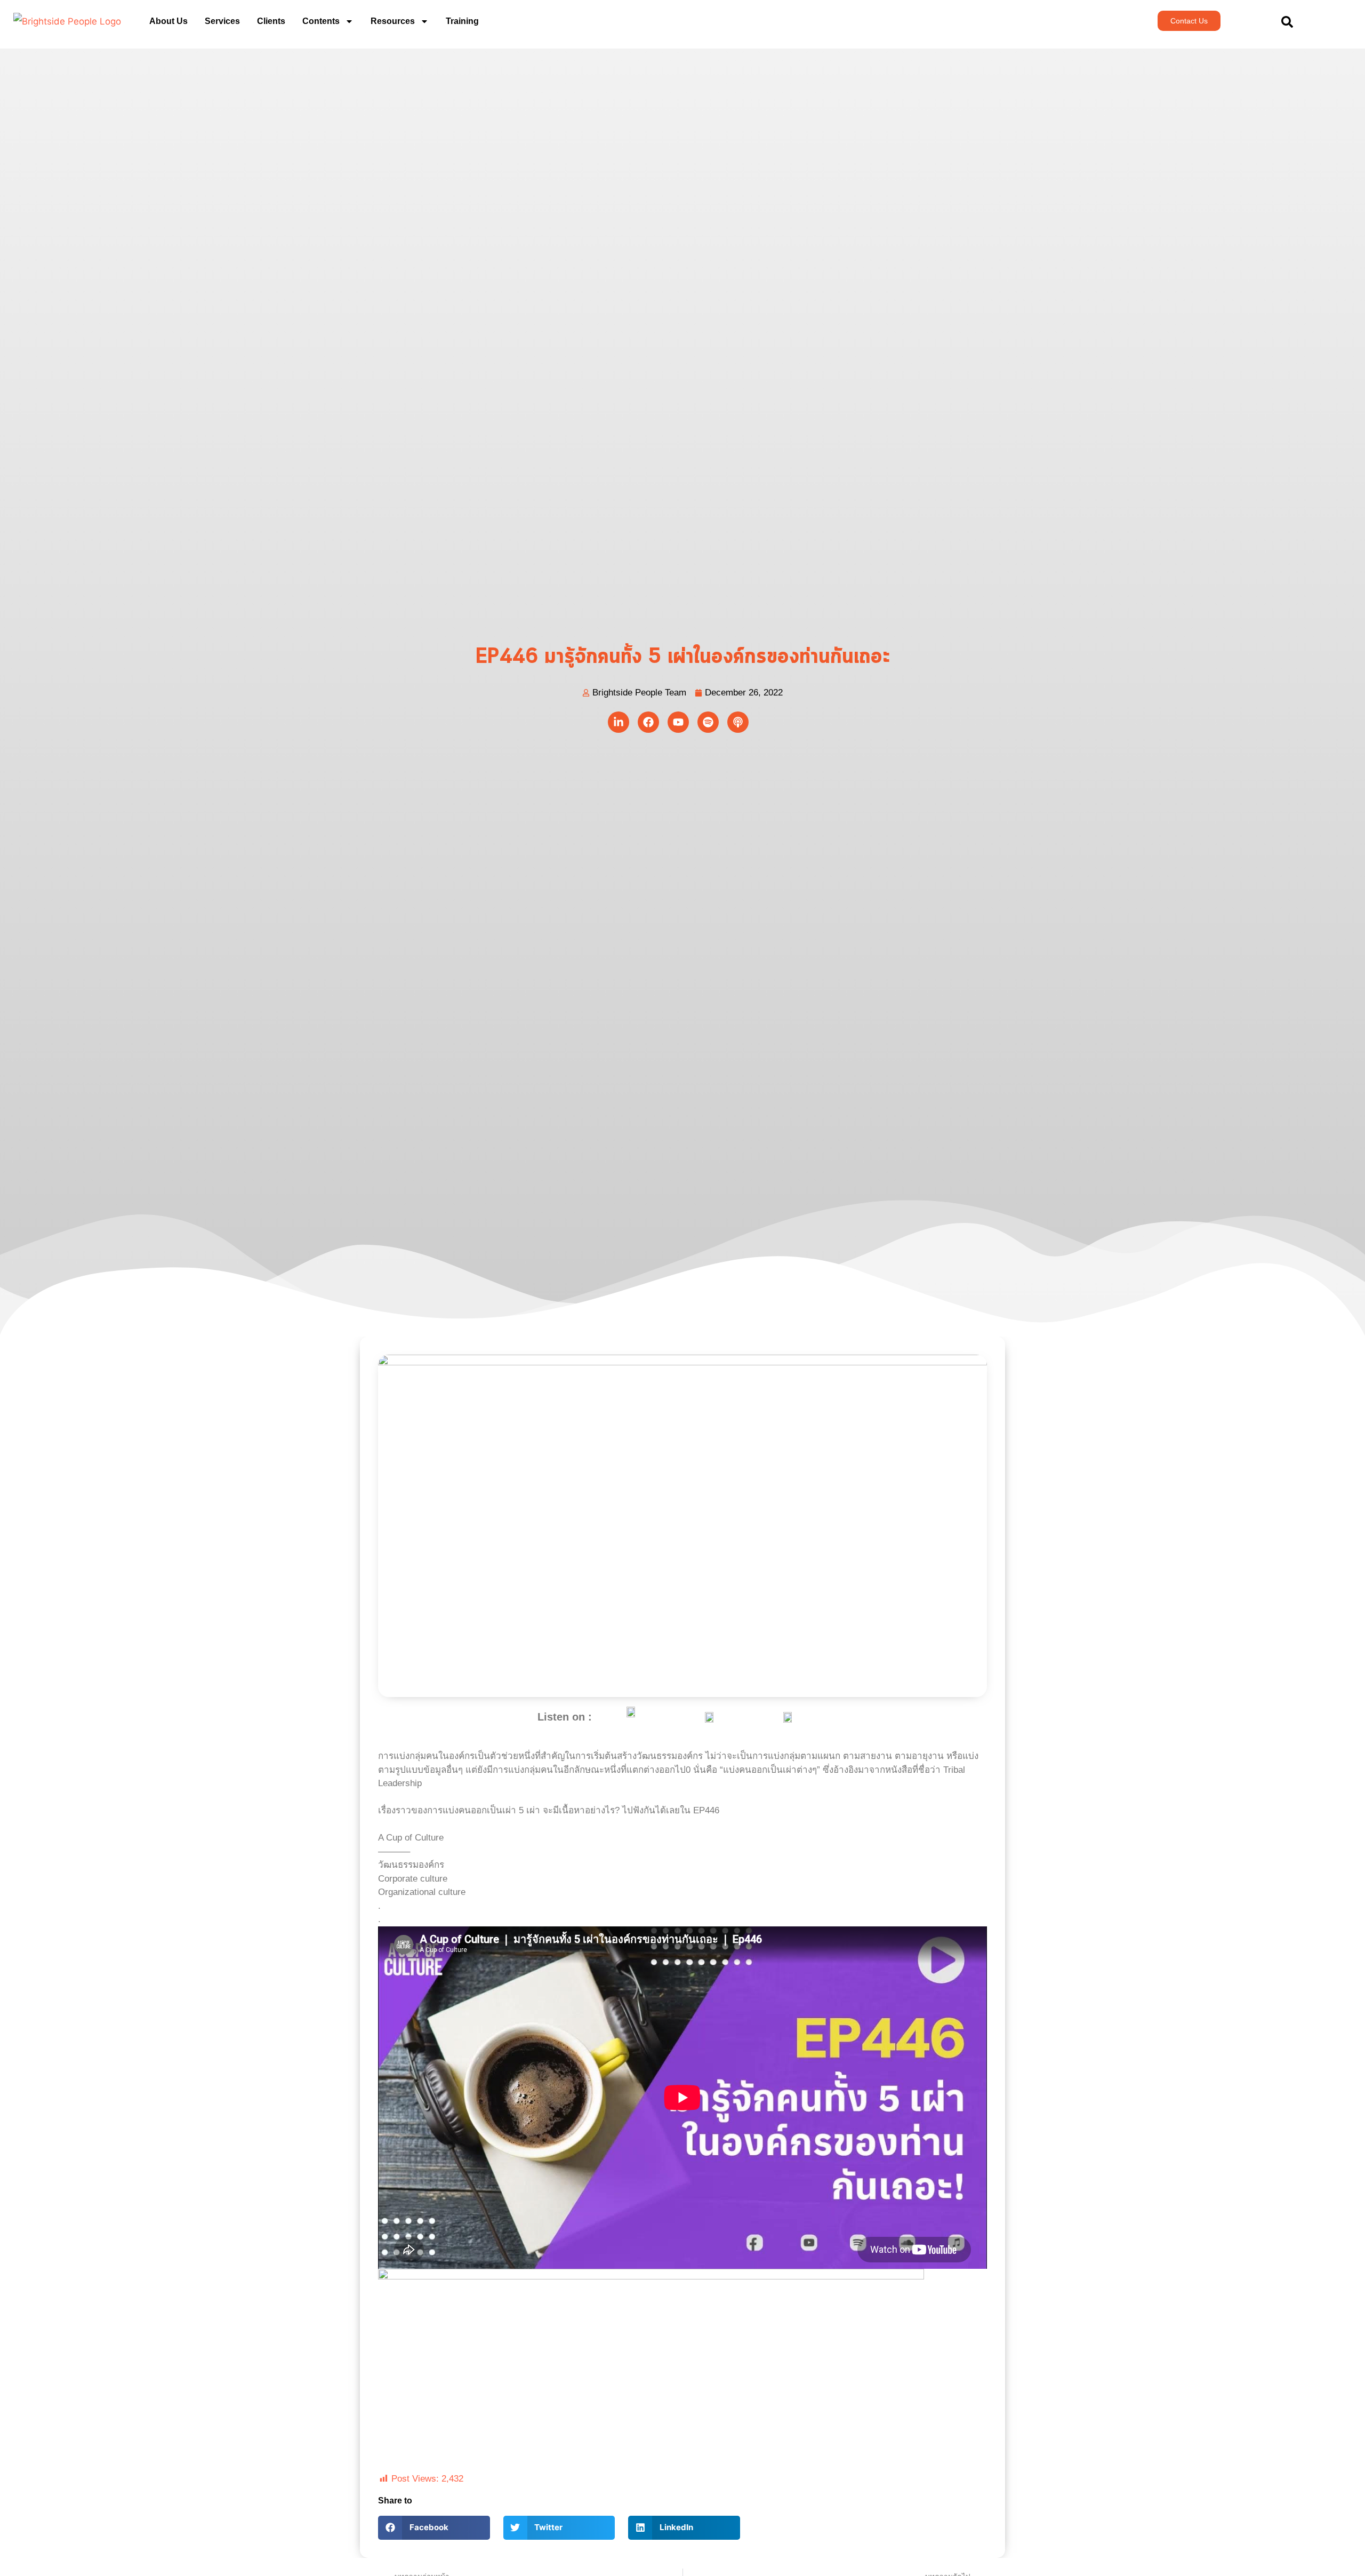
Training (462, 21)
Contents (321, 21)
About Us (168, 21)
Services (222, 21)
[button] (434, 2528)
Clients (271, 21)
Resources (393, 21)
